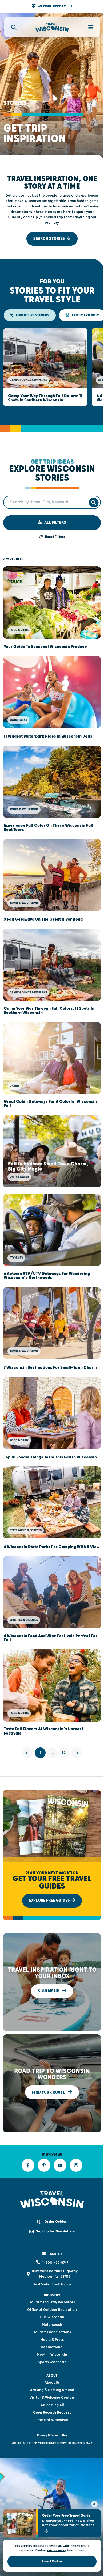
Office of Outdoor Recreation (52, 2310)
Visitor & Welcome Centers (52, 2398)
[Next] (77, 1753)
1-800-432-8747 (55, 2263)
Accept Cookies (52, 2561)
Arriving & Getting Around (52, 2390)
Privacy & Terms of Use (52, 2435)
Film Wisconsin (52, 2317)
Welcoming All (52, 2405)
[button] (52, 6)
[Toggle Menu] (87, 27)
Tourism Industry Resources (52, 2302)
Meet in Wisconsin (52, 2355)
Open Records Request (52, 2412)
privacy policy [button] (57, 2550)
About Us (52, 2383)
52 (64, 1753)
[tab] (30, 315)
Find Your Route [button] (49, 2092)
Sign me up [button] (49, 1991)
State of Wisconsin (52, 2420)
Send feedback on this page (52, 2284)
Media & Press (52, 2340)
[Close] (94, 2504)
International (52, 2347)
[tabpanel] (52, 367)
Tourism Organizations (52, 2332)
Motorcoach (52, 2325)
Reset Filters (55, 537)
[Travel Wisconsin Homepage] (52, 27)
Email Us (55, 2254)
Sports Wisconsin (52, 2362)
